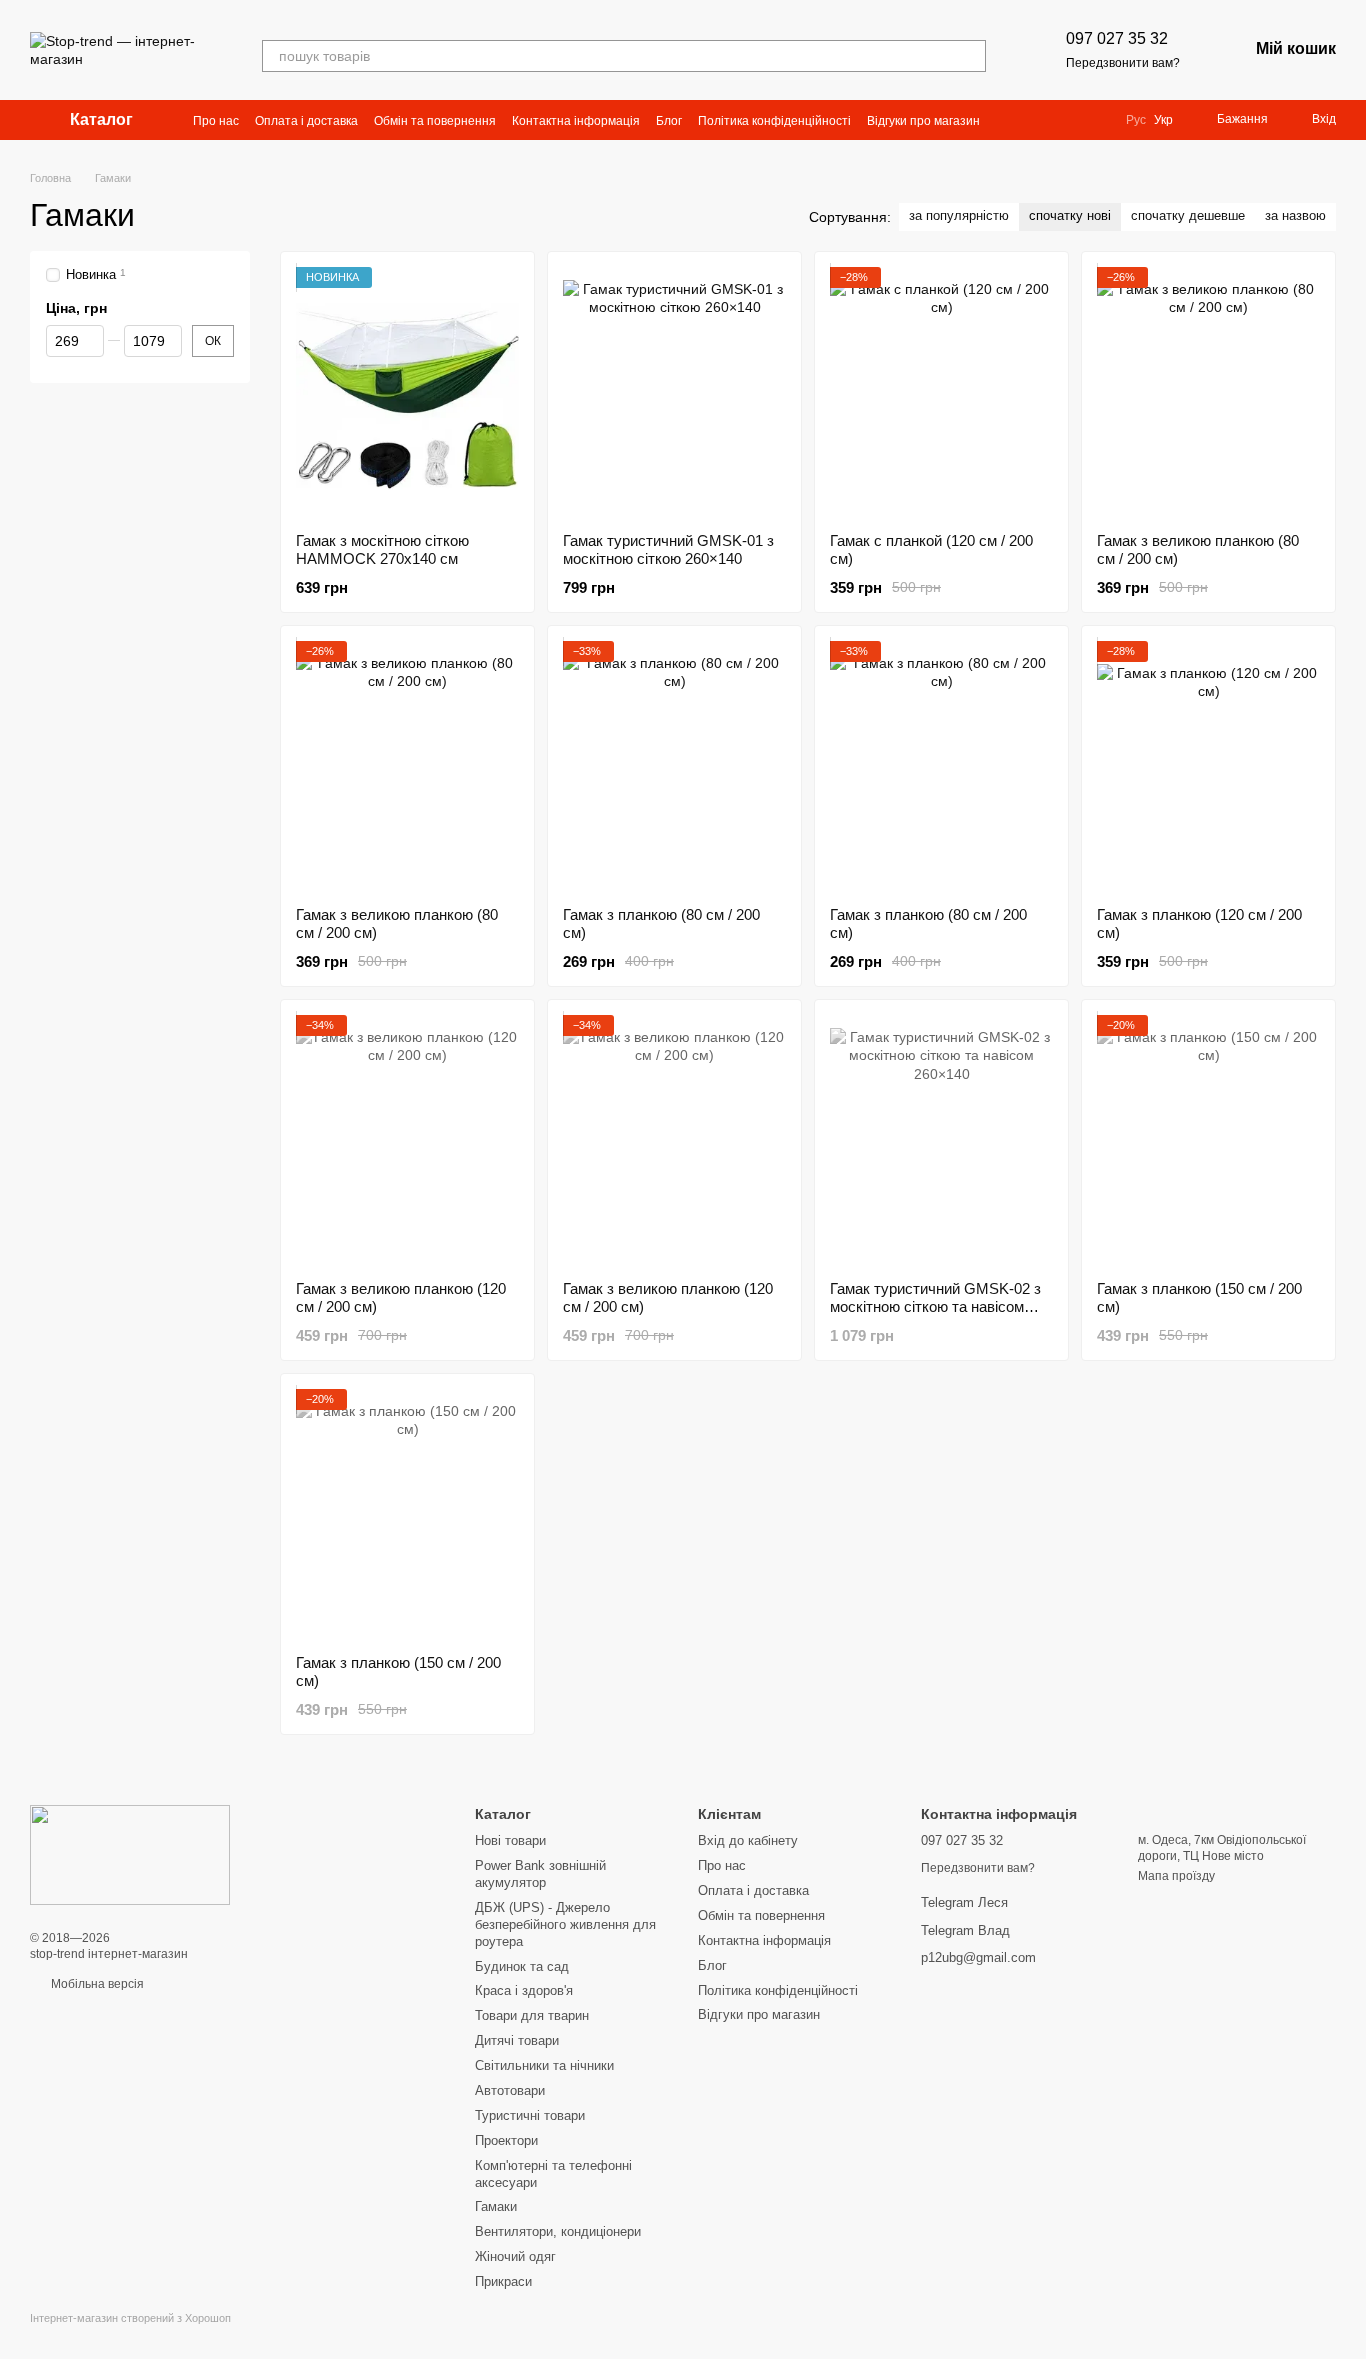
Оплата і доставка (306, 121)
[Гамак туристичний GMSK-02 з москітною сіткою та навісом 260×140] (941, 1140)
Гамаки (496, 2206)
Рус (1136, 120)
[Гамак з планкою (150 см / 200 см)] (1208, 1140)
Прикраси (503, 2281)
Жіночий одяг (515, 2256)
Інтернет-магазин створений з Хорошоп (130, 2318)
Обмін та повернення (435, 121)
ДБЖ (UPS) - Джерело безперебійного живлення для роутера (565, 1924)
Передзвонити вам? (1123, 63)
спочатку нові (1070, 215)
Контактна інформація (576, 121)
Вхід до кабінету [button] (748, 1840)
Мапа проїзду (1176, 1876)
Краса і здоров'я (524, 1990)
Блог (669, 121)
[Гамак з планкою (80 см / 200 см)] (674, 766)
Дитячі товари (517, 2040)
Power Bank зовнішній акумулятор (540, 1874)
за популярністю (959, 215)
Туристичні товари (530, 2115)
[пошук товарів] (970, 56)
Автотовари (510, 2090)
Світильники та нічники (544, 2065)
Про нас (216, 121)
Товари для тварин (532, 2015)
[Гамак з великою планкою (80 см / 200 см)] (1208, 392)
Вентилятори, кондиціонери (558, 2231)
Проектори (506, 2140)
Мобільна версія (96, 1984)
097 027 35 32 (1117, 38)
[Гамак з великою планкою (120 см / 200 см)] (407, 1140)
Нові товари (510, 1840)
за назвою (1295, 215)
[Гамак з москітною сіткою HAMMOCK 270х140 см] (407, 392)
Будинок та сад (522, 1966)
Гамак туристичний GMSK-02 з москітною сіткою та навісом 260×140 (935, 1306)
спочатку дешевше (1188, 215)
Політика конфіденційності (774, 121)
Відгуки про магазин (923, 121)
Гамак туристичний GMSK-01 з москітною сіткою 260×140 (668, 549)
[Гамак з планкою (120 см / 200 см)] (1208, 766)
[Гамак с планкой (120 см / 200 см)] (941, 392)
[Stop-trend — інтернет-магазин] (130, 1854)
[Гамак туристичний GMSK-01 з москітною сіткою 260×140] (674, 392)
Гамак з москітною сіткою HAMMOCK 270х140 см (382, 549)
